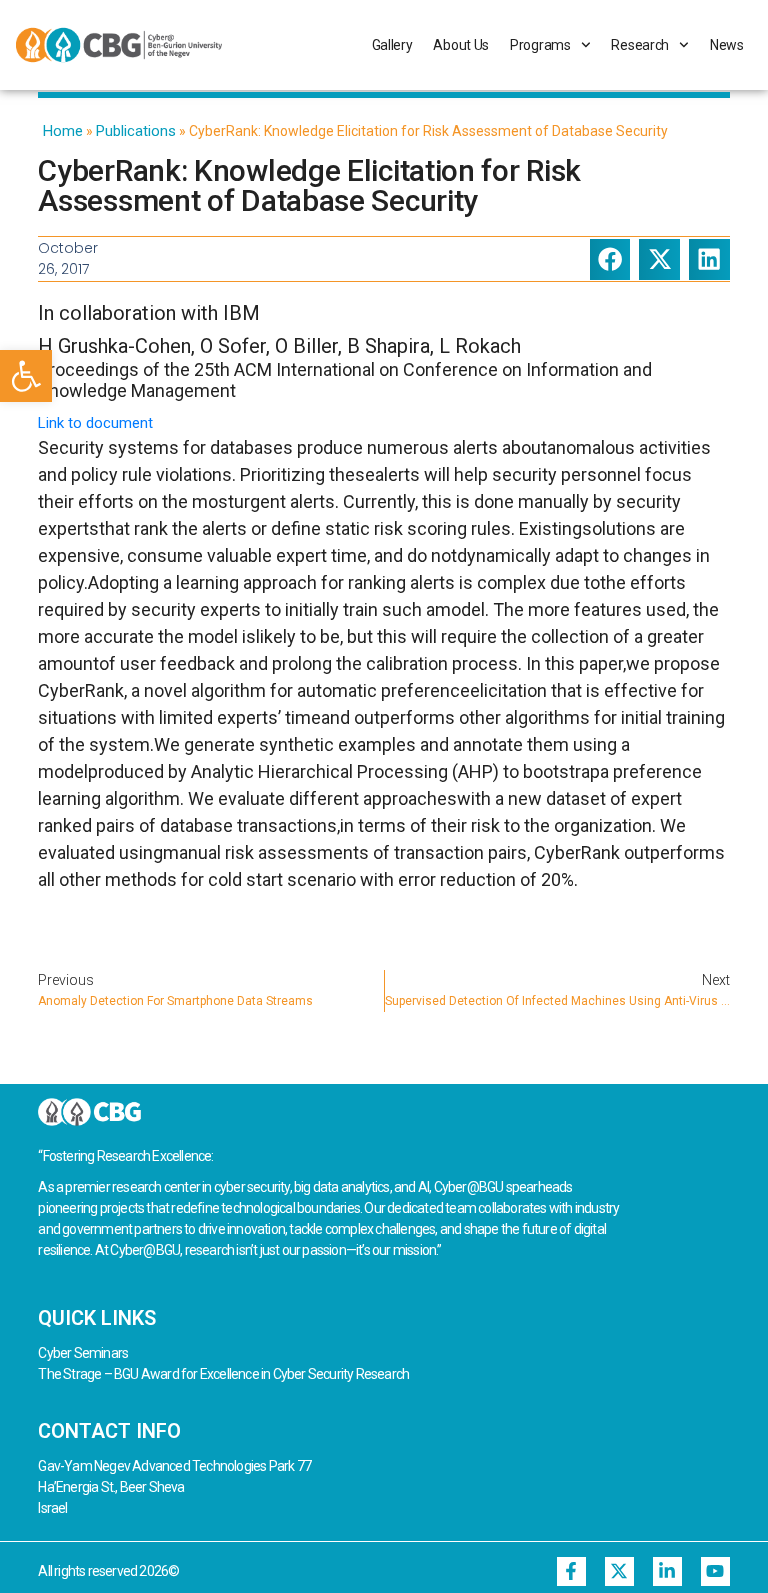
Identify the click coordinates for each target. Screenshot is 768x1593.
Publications (136, 131)
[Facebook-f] (571, 1571)
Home (63, 131)
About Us (461, 45)
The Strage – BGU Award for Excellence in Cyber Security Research (223, 1374)
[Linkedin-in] (667, 1571)
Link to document (95, 423)
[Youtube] (715, 1571)
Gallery (392, 45)
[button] (26, 376)
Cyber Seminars (83, 1353)
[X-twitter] (619, 1571)
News (727, 45)
